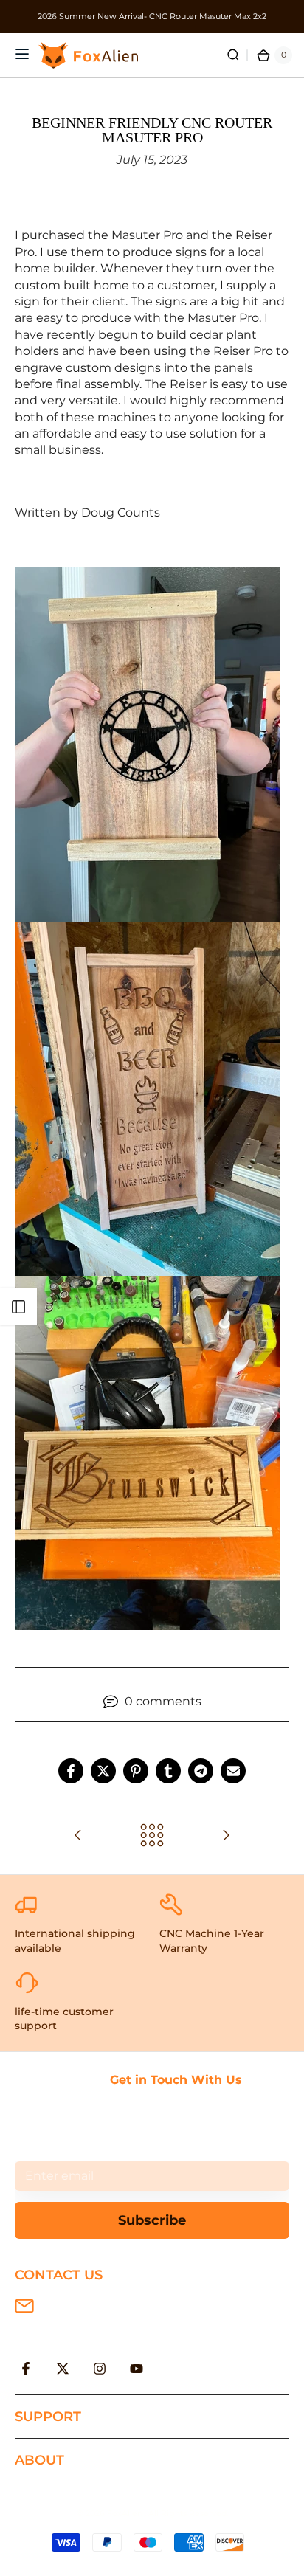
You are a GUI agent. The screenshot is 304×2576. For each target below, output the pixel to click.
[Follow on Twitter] (63, 2369)
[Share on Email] (233, 1771)
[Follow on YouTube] (137, 2369)
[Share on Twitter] (103, 1771)
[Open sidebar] (18, 1307)
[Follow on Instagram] (100, 2369)
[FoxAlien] (152, 17)
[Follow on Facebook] (26, 2369)
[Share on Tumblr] (168, 1771)
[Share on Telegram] (201, 1771)
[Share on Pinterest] (136, 1771)
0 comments (163, 1701)
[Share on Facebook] (71, 1771)
